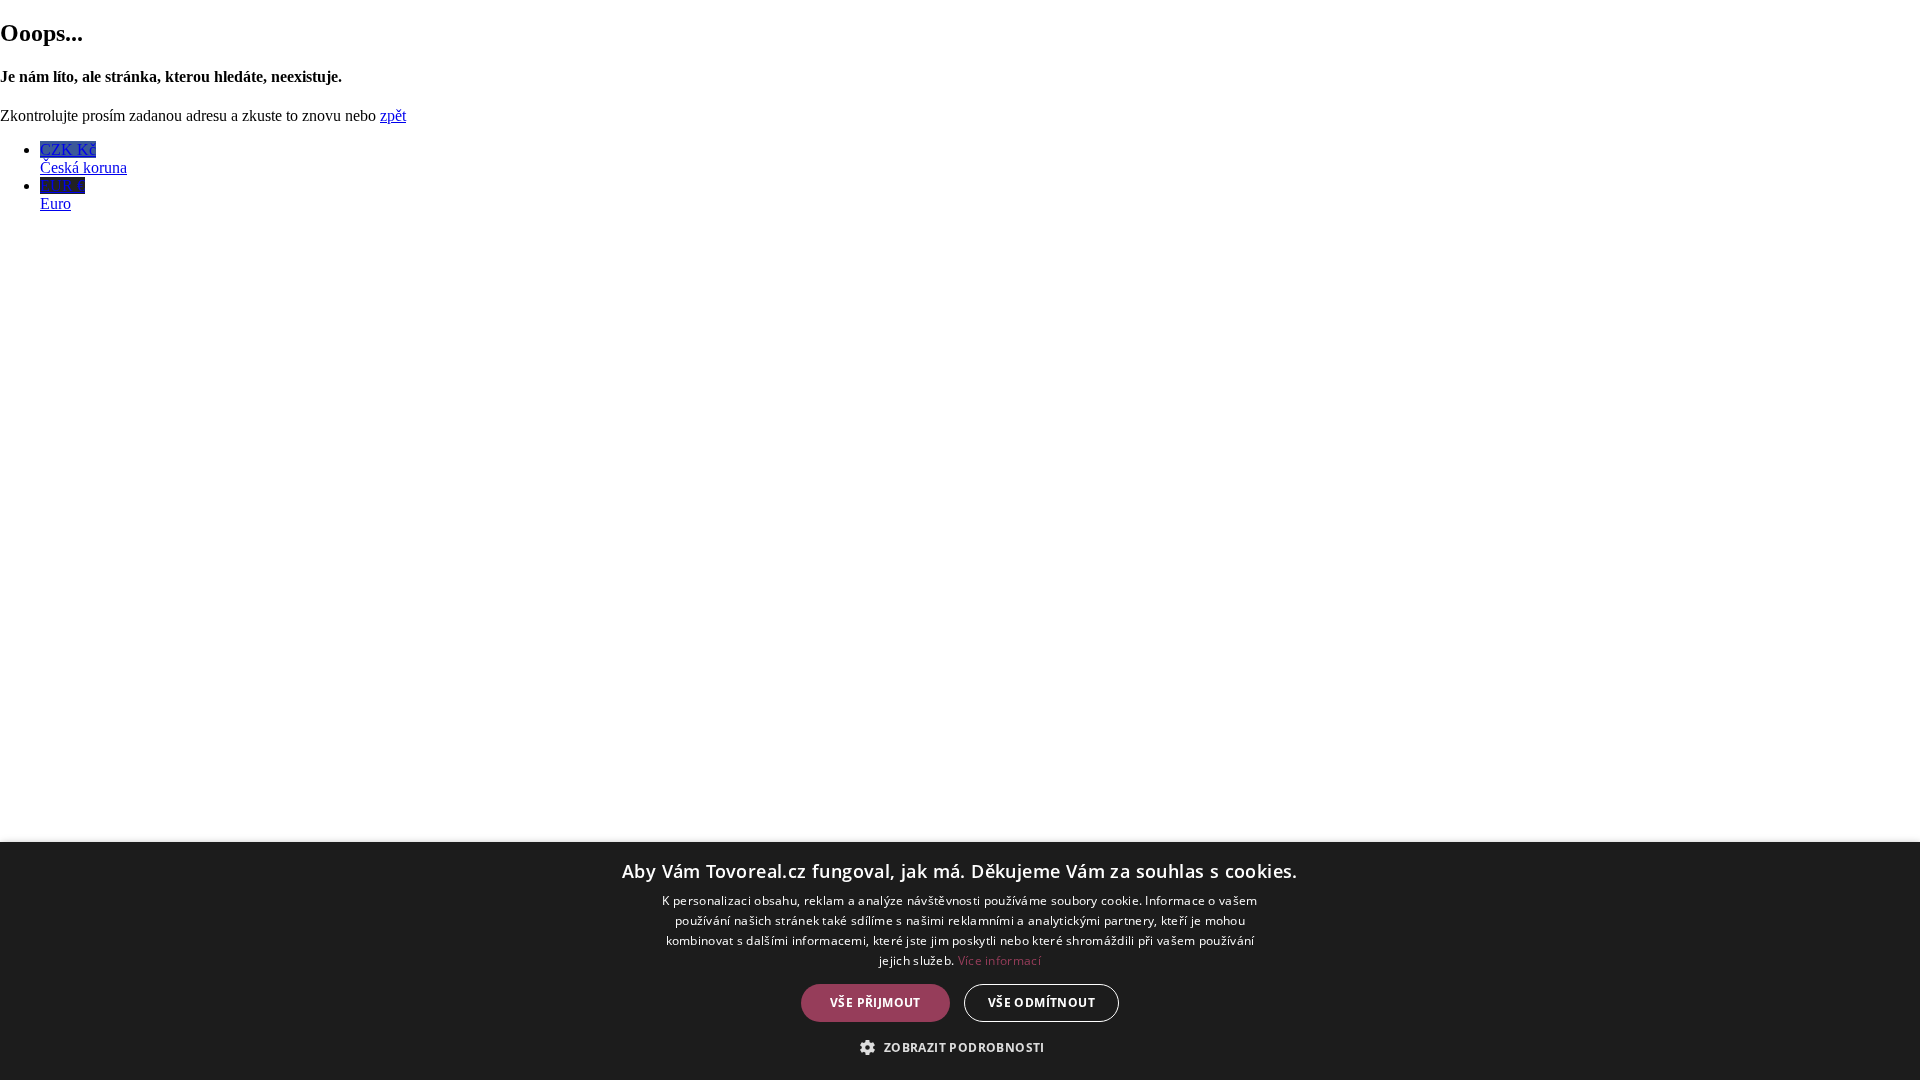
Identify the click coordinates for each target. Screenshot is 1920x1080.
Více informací (999, 960)
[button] (959, 1046)
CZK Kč (83, 158)
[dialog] (960, 961)
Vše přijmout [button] (875, 1002)
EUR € (62, 194)
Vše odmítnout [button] (1041, 1002)
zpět (393, 115)
